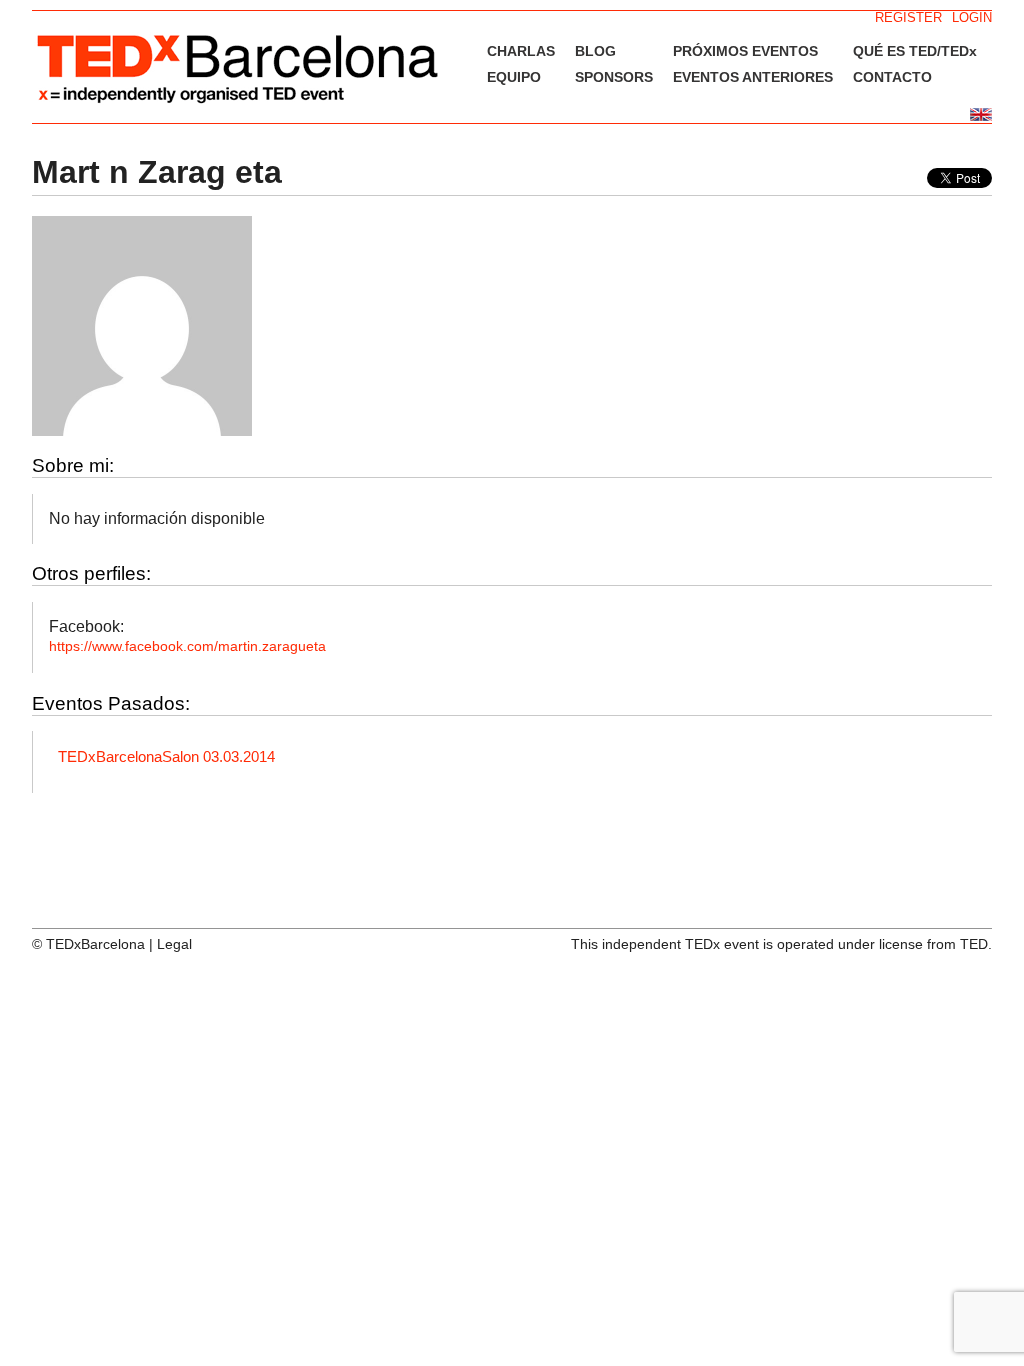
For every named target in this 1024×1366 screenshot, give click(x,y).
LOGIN (972, 17)
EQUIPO (514, 77)
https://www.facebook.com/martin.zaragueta (187, 646)
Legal (174, 944)
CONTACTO (892, 77)
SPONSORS (614, 77)
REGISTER (908, 17)
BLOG (595, 51)
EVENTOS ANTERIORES (753, 77)
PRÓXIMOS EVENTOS (745, 51)
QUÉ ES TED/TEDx (915, 51)
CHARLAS (521, 51)
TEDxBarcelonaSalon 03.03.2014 (166, 756)
